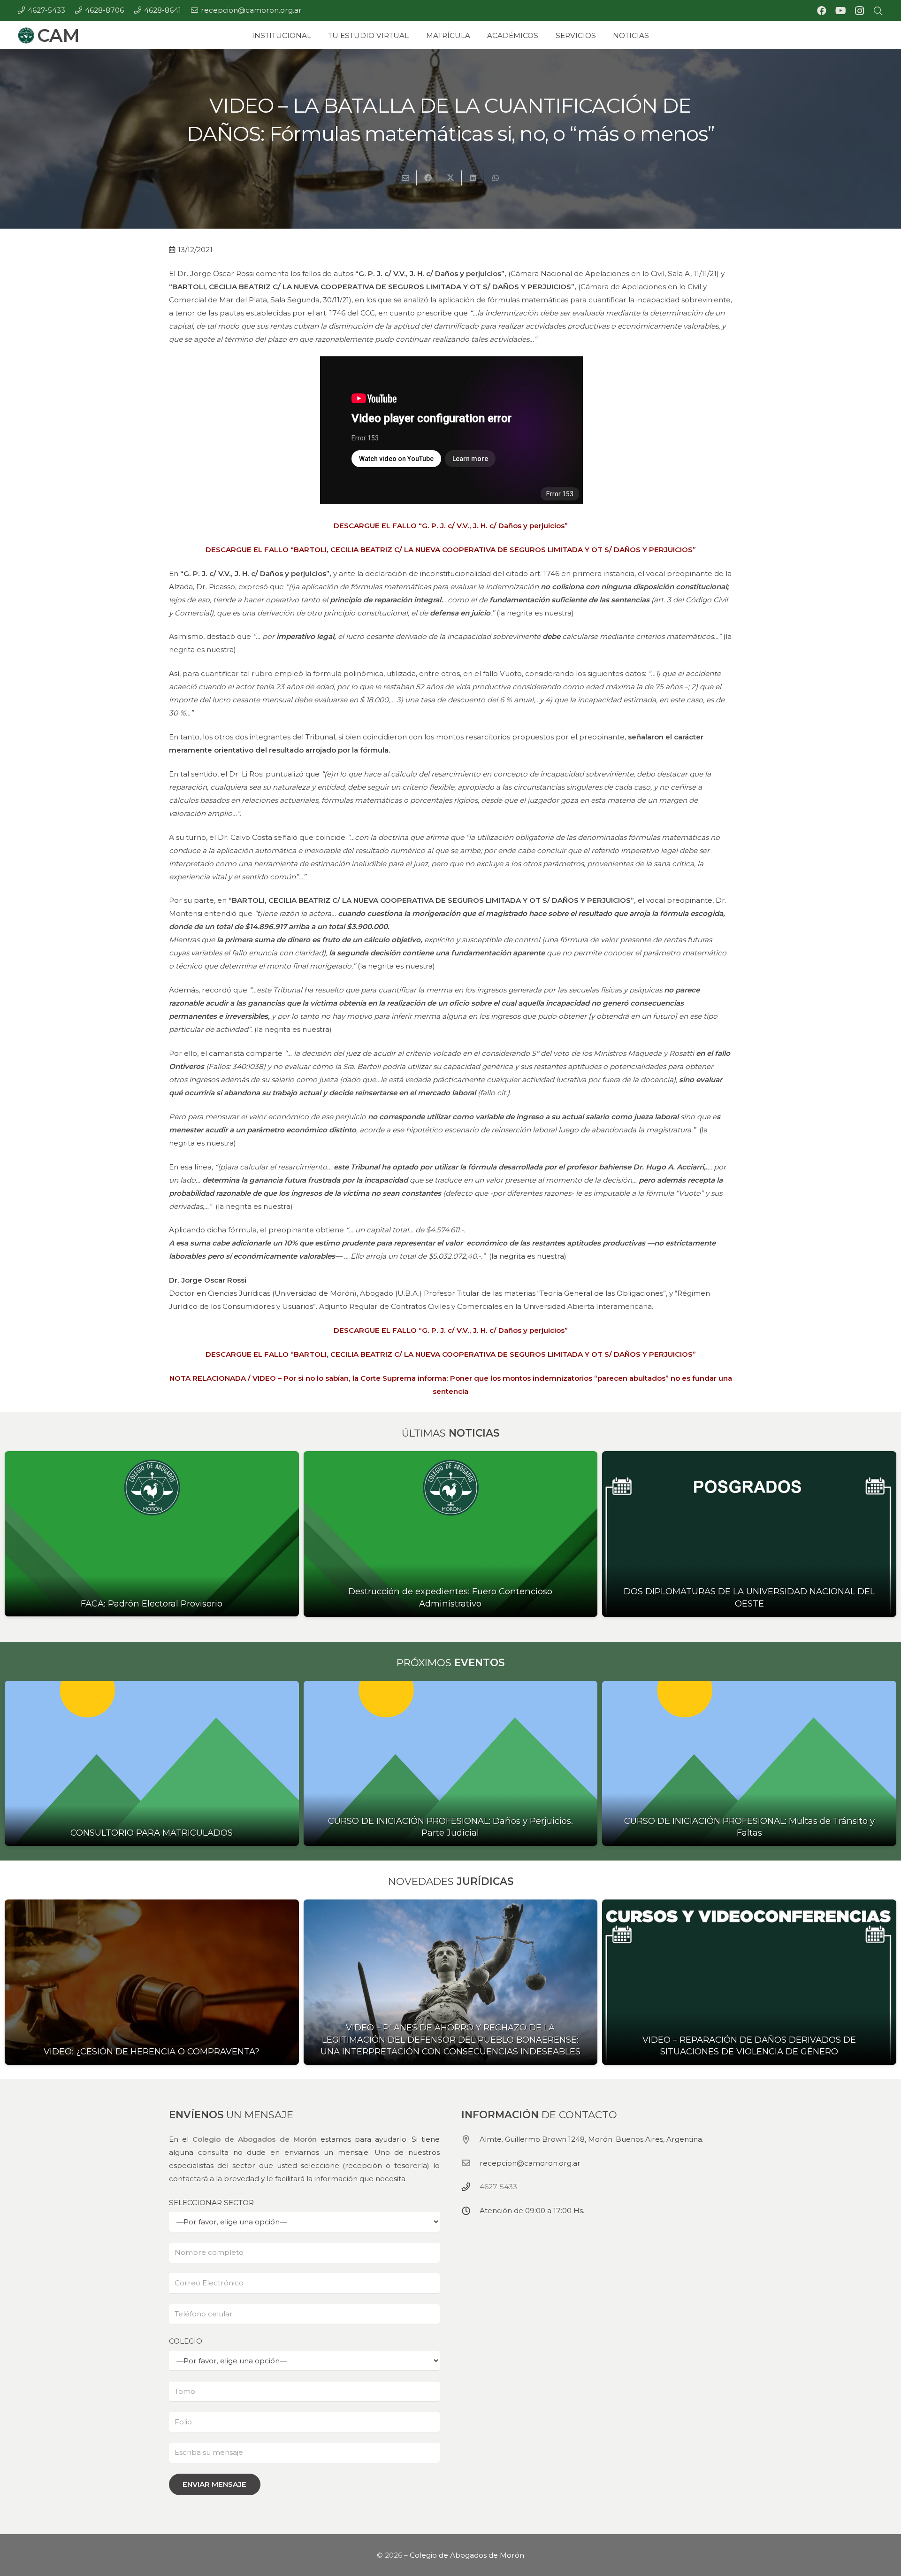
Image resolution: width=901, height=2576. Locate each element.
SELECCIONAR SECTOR (211, 2202)
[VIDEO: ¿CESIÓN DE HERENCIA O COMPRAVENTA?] (152, 1982)
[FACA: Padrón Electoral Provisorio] (152, 1534)
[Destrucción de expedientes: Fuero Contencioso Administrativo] (451, 1534)
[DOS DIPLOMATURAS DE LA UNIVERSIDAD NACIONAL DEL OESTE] (749, 1534)
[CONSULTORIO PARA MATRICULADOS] (152, 1763)
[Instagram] (859, 11)
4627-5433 (498, 2187)
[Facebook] (822, 11)
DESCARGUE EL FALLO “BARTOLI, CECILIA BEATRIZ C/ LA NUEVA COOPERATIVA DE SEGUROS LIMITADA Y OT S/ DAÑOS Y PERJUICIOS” (451, 550)
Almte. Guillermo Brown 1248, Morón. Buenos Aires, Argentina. (592, 2139)
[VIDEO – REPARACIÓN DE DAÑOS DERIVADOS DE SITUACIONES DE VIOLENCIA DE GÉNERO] (749, 1982)
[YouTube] (840, 11)
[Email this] (405, 178)
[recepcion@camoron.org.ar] (470, 2163)
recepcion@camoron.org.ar (530, 2163)
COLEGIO (186, 2341)
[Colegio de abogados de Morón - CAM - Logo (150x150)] (26, 35)
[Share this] (428, 178)
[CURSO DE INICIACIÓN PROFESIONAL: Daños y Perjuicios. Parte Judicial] (451, 1764)
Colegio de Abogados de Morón (254, 2139)
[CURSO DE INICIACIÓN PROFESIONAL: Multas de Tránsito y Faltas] (749, 1764)
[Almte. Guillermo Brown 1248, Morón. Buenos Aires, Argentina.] (470, 2139)
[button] (878, 11)
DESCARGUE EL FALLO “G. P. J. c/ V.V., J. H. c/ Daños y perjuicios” (451, 526)
